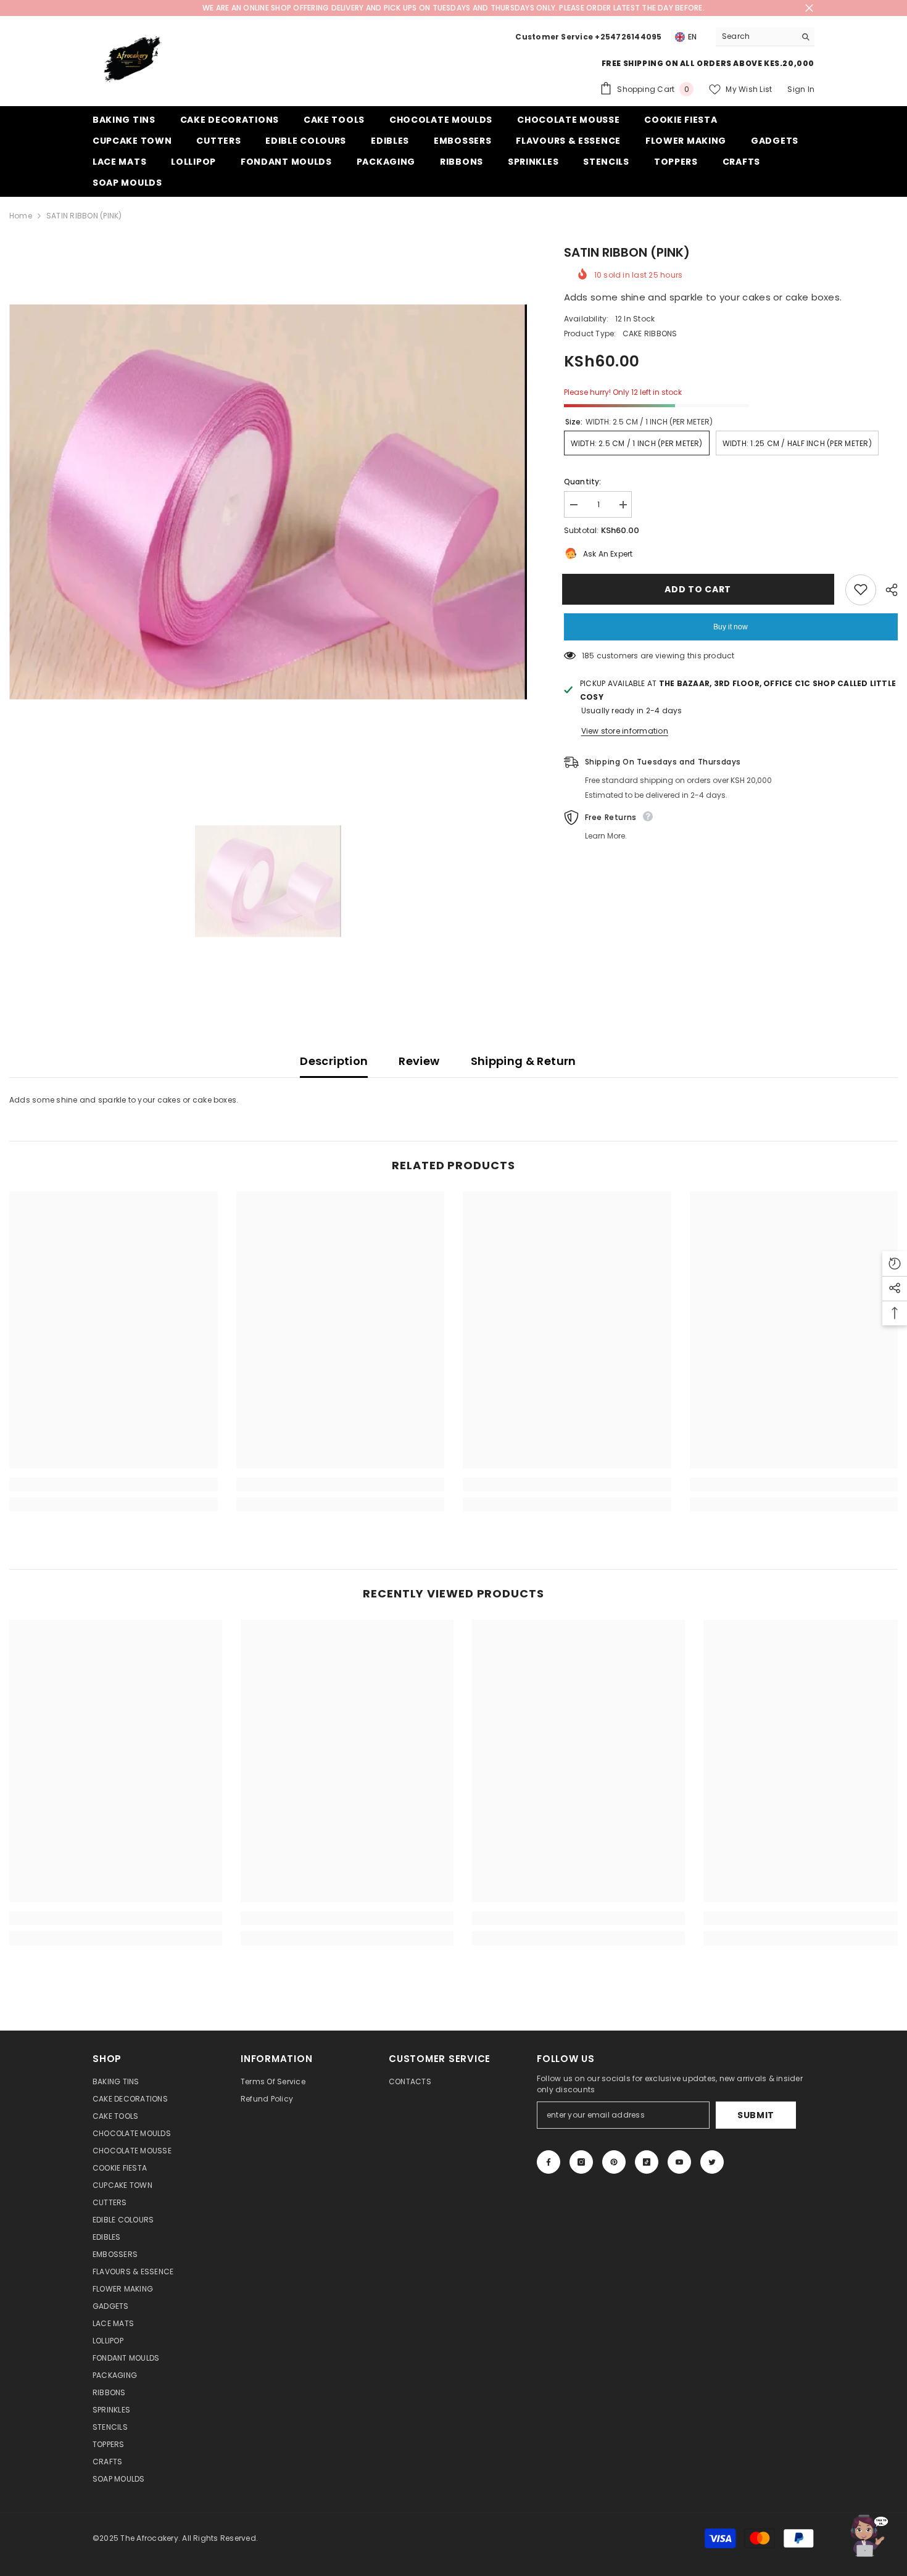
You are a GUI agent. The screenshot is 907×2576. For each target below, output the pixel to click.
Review (419, 1061)
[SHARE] (887, 590)
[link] (114, 1485)
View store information (625, 730)
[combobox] (756, 36)
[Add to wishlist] (861, 589)
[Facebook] (549, 2162)
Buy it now (731, 626)
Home (21, 216)
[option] (268, 502)
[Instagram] (581, 2162)
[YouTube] (679, 2162)
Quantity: (583, 482)
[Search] (765, 37)
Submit (756, 2115)
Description (334, 1061)
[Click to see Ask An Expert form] (867, 2536)
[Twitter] (712, 2162)
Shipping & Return (524, 1061)
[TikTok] (647, 2162)
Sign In (801, 89)
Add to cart (700, 589)
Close (809, 8)
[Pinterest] (614, 2162)
